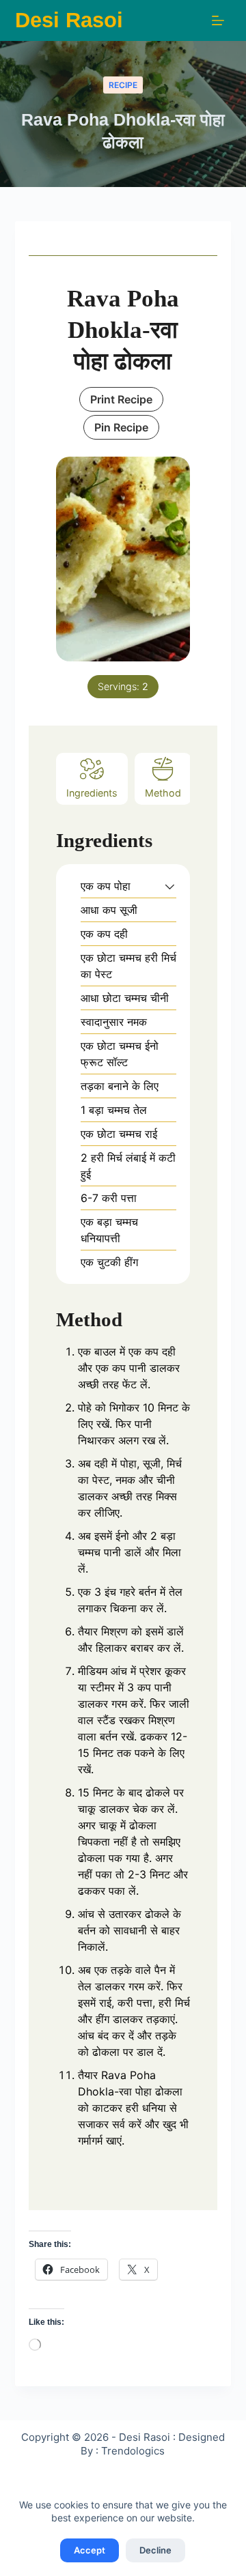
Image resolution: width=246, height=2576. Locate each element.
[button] (170, 886)
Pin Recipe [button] (121, 427)
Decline (155, 2550)
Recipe (123, 85)
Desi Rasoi (69, 20)
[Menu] (218, 20)
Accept (90, 2550)
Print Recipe (121, 399)
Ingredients (92, 793)
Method (163, 793)
